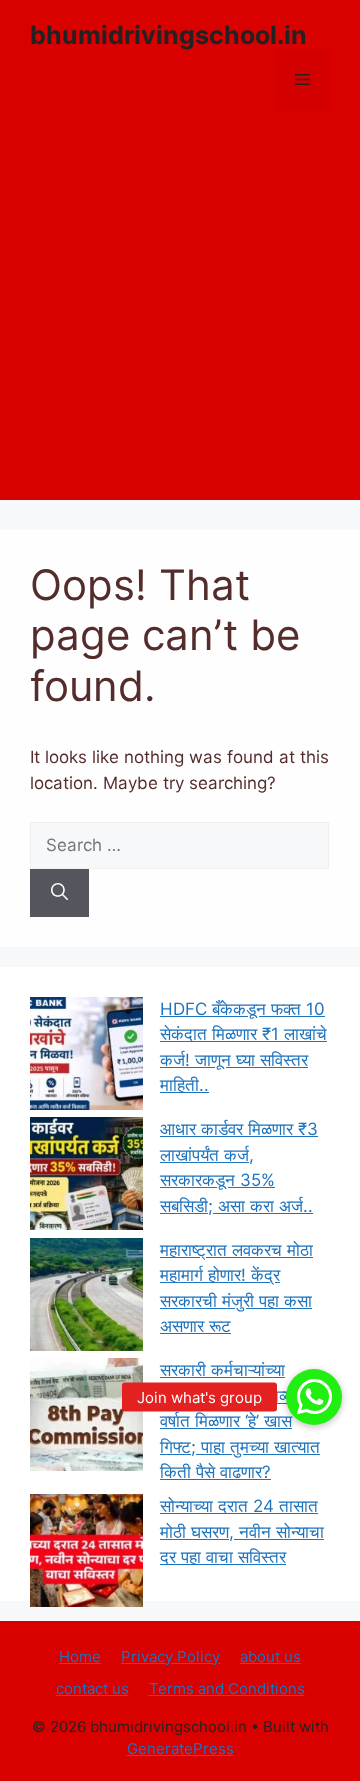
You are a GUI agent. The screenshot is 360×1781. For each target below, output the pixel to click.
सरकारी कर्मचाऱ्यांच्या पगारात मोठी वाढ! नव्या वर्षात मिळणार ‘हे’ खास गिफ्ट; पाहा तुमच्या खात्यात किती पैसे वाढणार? (240, 1421)
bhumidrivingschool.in (168, 35)
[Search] (59, 893)
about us (270, 1656)
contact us (92, 1688)
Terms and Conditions (227, 1688)
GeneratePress (180, 1748)
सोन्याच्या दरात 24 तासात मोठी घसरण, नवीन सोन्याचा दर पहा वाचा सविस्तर (242, 1531)
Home (80, 1656)
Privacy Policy (170, 1656)
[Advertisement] (180, 320)
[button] (314, 1397)
